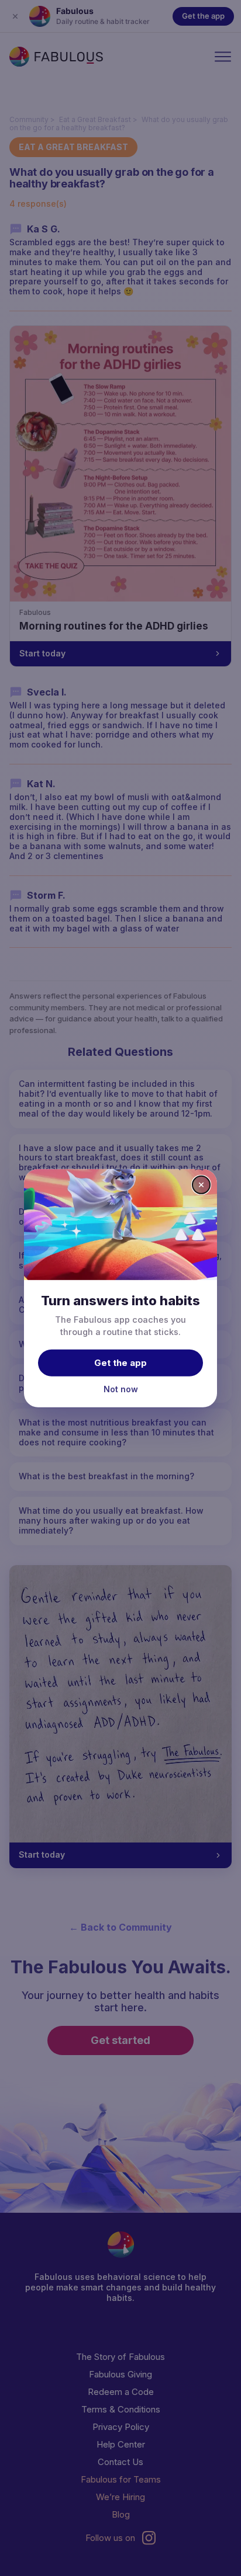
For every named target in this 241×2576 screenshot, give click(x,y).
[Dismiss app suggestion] (201, 1184)
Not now (121, 1389)
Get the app (120, 1363)
